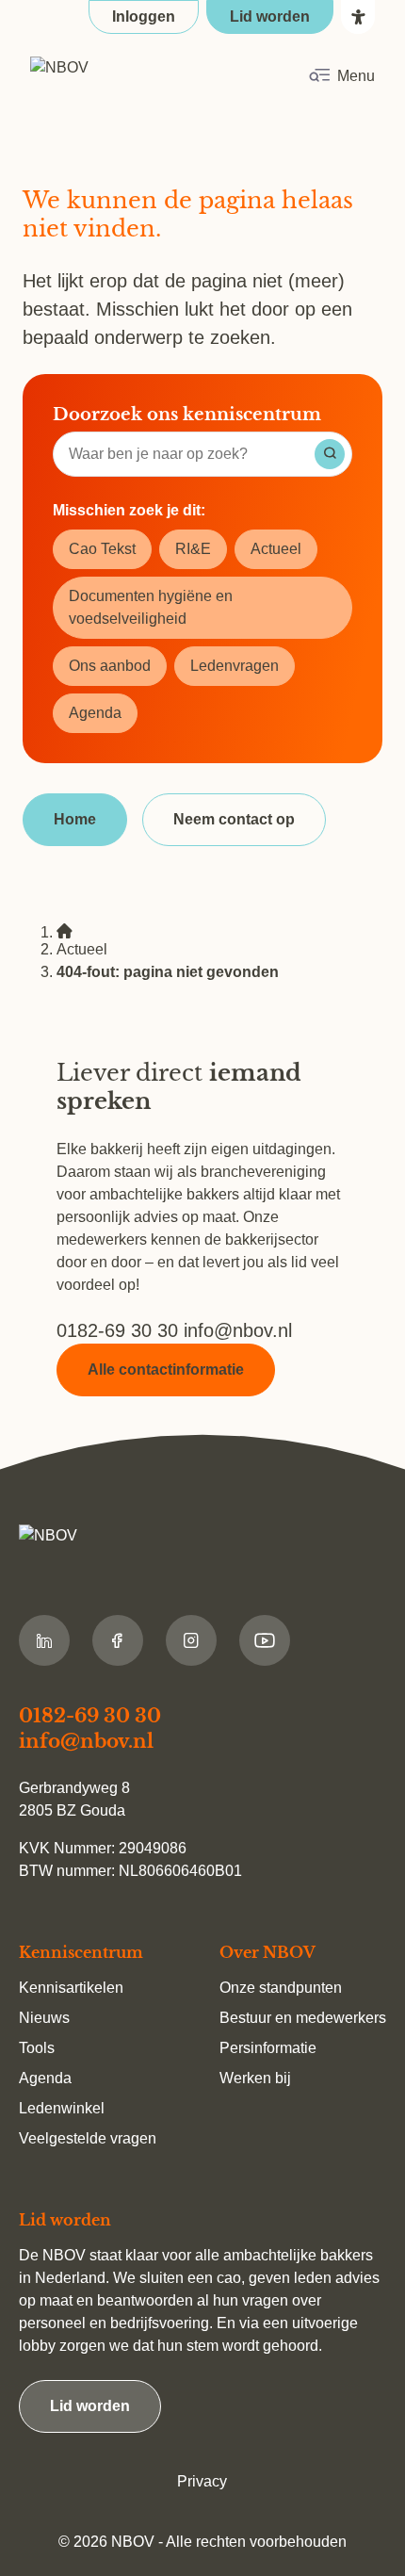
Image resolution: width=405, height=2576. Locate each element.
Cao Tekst (102, 549)
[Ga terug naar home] (119, 76)
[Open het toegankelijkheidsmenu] (358, 17)
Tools (37, 2048)
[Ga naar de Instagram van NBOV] (191, 1640)
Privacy (202, 2481)
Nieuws (44, 2018)
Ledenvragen (235, 666)
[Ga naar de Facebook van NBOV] (118, 1640)
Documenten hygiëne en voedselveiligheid (151, 607)
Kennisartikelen (71, 1988)
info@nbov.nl (238, 1330)
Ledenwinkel (62, 2108)
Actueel (276, 549)
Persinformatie (268, 2048)
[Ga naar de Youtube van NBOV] (265, 1640)
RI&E (193, 549)
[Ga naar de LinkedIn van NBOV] (44, 1640)
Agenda (95, 713)
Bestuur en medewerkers (303, 2018)
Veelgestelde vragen (88, 2138)
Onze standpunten (281, 1988)
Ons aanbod (110, 666)
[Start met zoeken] (330, 454)
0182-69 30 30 (120, 1330)
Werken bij (255, 2078)
